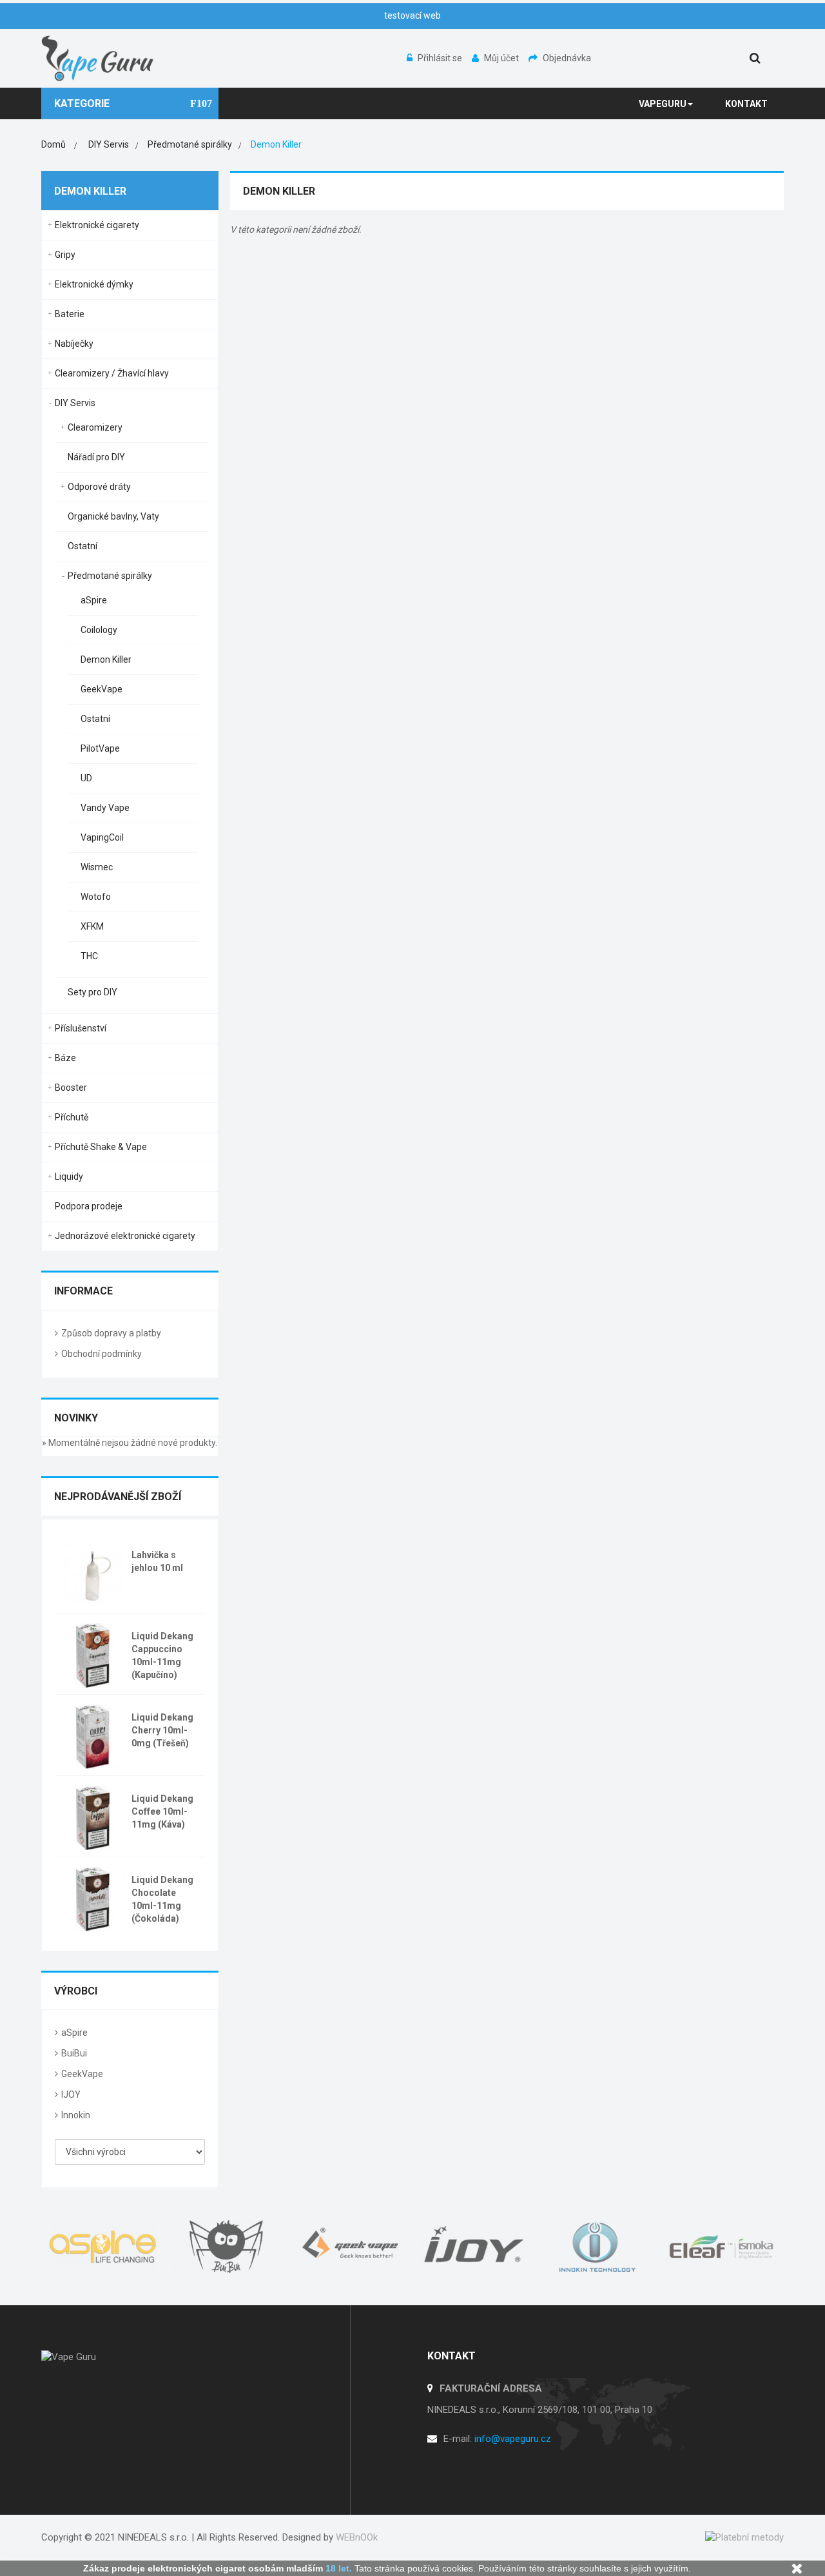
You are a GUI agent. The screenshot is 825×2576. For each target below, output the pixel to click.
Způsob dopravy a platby (111, 1333)
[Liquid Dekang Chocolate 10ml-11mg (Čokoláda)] (93, 1898)
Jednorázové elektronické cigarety (125, 1236)
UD (86, 778)
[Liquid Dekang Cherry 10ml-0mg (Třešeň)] (93, 1735)
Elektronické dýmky (94, 284)
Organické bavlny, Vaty (113, 516)
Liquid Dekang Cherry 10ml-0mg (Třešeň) (162, 1730)
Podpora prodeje (89, 1206)
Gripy (65, 255)
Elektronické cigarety (97, 225)
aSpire (94, 600)
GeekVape (102, 689)
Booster (71, 1088)
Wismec (97, 867)
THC (89, 956)
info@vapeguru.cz (513, 2439)
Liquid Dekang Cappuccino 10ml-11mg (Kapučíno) (162, 1655)
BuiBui (74, 2053)
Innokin (76, 2115)
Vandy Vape (105, 808)
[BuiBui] (227, 2247)
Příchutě (72, 1117)
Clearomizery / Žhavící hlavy (112, 373)
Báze (65, 1058)
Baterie (70, 314)
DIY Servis (75, 403)
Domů (53, 144)
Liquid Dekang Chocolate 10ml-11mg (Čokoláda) (162, 1899)
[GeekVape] (351, 2247)
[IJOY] (474, 2247)
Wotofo (96, 897)
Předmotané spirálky (110, 576)
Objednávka (567, 58)
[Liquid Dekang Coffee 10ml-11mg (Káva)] (93, 1817)
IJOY (71, 2094)
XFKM (92, 926)
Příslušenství (81, 1028)
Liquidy (69, 1176)
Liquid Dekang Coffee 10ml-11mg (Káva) (162, 1811)
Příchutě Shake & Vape (101, 1147)
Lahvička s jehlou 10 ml (157, 1561)
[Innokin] (598, 2247)
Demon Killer (106, 659)
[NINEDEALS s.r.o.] (98, 57)
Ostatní (82, 546)
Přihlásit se (441, 58)
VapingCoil (102, 837)
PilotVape (100, 748)
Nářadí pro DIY (96, 457)
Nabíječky (74, 344)
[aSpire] (103, 2247)
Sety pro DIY (92, 992)
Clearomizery (95, 427)
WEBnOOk (357, 2537)
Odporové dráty (99, 487)
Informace (83, 1291)
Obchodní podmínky (102, 1354)
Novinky (76, 1418)
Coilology (99, 630)
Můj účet (502, 58)
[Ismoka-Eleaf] (722, 2247)
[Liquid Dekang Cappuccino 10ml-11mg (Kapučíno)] (93, 1654)
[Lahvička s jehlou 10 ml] (93, 1573)
